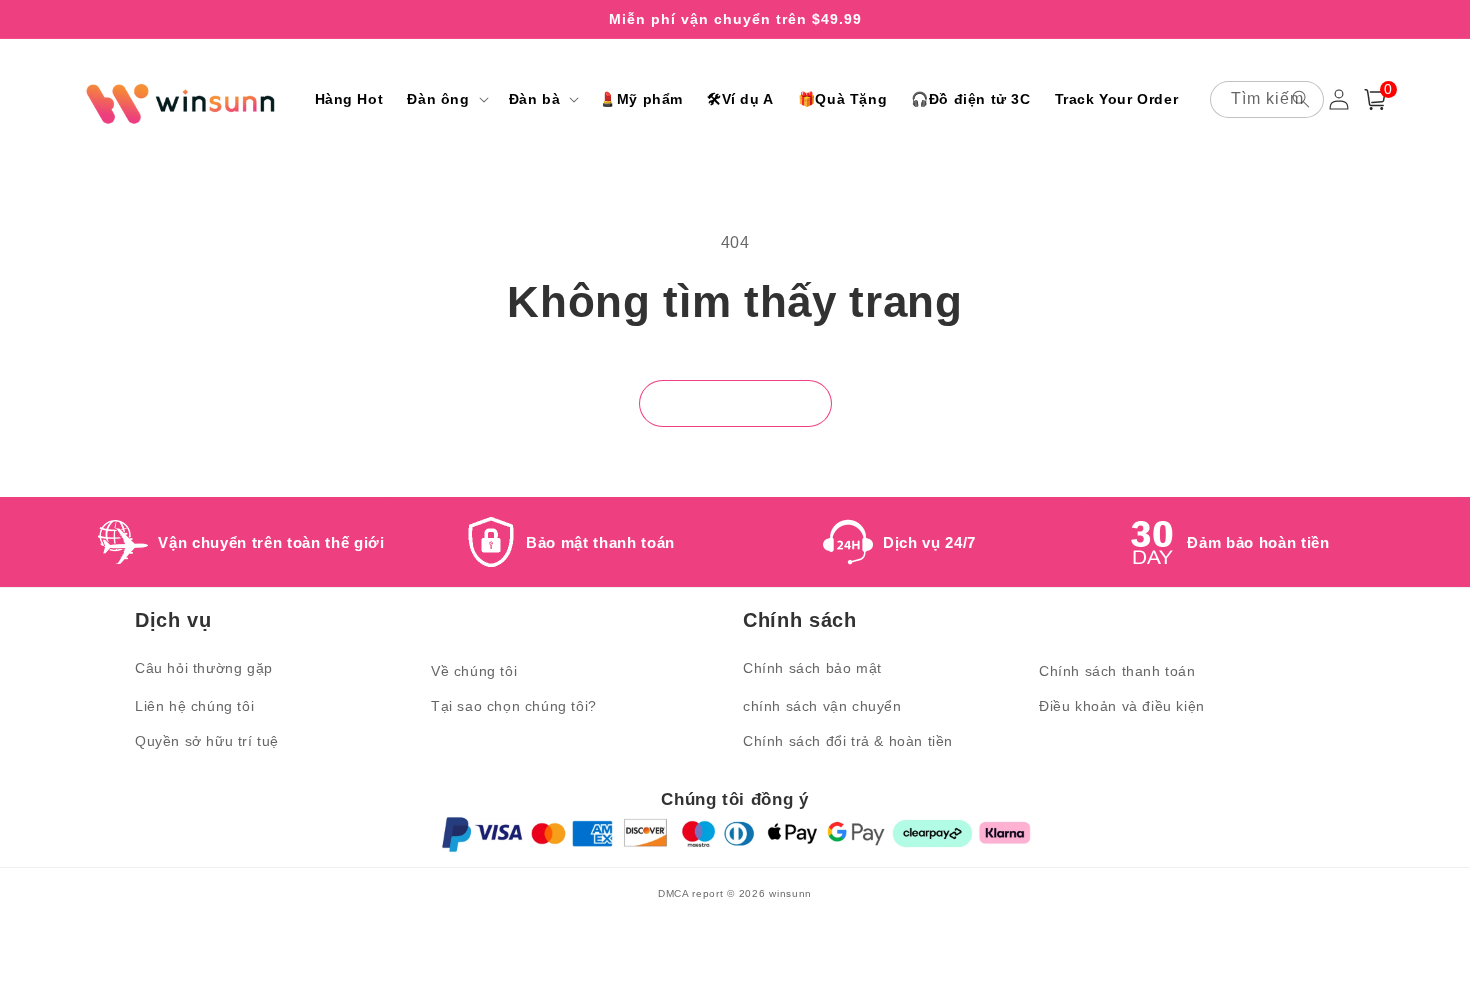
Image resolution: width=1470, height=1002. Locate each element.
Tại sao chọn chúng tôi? (514, 706)
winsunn (790, 893)
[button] (445, 99)
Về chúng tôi (474, 671)
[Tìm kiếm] (1301, 99)
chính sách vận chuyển (822, 706)
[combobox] (1267, 99)
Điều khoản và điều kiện (1122, 706)
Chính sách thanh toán (1117, 671)
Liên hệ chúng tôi (194, 706)
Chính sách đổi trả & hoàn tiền (848, 741)
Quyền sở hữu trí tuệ (207, 741)
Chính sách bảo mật (812, 668)
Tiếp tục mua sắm (735, 403)
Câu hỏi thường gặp (204, 668)
